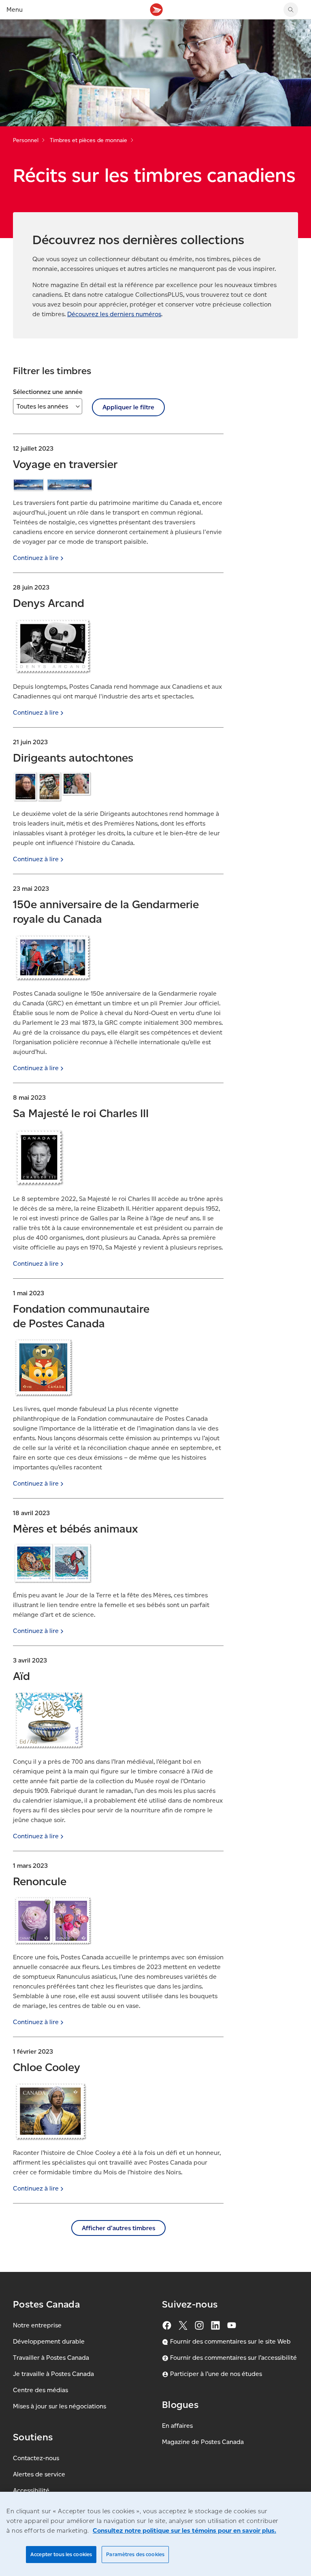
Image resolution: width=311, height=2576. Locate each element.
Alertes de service (39, 2474)
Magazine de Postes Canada (203, 2442)
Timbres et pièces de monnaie (88, 140)
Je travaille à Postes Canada (53, 2374)
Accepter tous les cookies (61, 2554)
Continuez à (36, 558)
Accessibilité (31, 2490)
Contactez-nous (36, 2458)
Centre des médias (40, 2390)
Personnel (26, 140)
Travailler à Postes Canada (51, 2358)
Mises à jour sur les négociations (60, 2406)
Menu (15, 10)
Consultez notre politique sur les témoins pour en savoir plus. (184, 2530)
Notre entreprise (37, 2325)
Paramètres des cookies (135, 2554)
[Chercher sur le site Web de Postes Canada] (291, 10)
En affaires (177, 2426)
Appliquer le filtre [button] (128, 407)
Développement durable (49, 2341)
